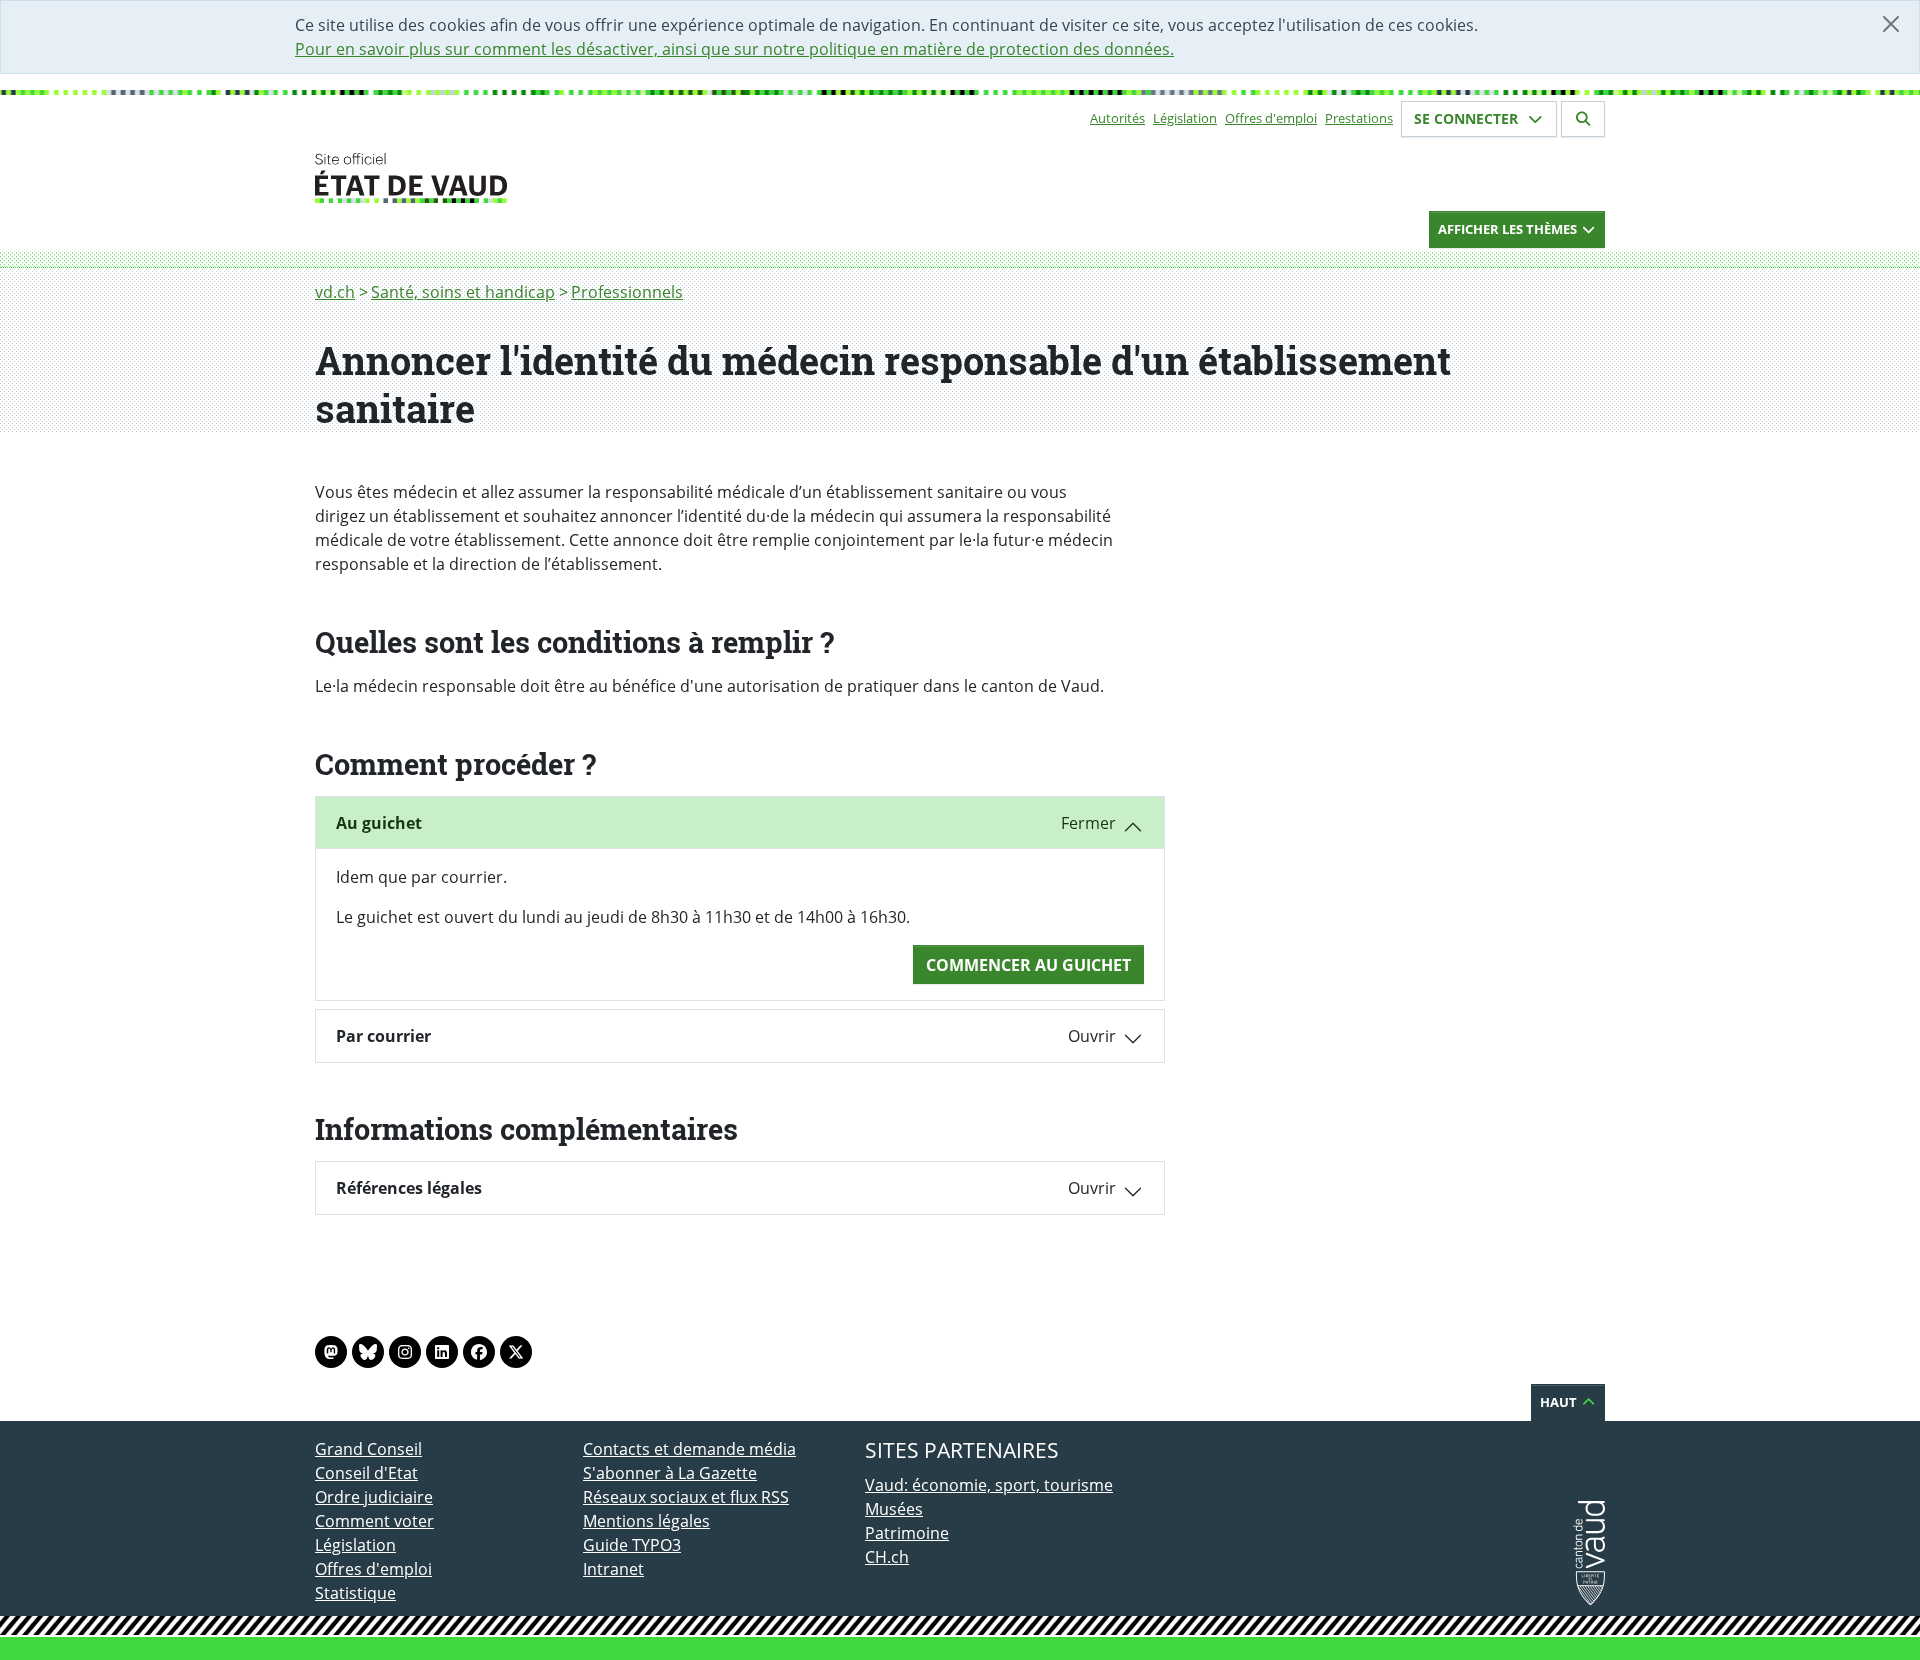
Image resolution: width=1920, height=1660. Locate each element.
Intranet (613, 1569)
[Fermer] (1891, 24)
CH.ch (887, 1557)
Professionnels (627, 292)
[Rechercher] (1583, 119)
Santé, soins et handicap (463, 292)
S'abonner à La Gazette (670, 1473)
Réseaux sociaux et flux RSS (686, 1497)
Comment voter (374, 1521)
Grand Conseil (368, 1449)
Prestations (1359, 118)
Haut (1560, 1402)
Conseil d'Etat (366, 1473)
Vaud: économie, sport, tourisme (989, 1485)
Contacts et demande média (689, 1449)
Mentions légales (646, 1521)
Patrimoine (907, 1533)
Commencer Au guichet (1028, 965)
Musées (894, 1509)
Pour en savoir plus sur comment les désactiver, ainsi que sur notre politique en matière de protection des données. (734, 49)
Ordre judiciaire (374, 1497)
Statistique (355, 1593)
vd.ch (335, 292)
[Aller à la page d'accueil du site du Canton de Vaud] (575, 178)
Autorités (1117, 118)
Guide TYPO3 (632, 1545)
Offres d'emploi (1271, 118)
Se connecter (1468, 118)
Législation (1185, 118)
